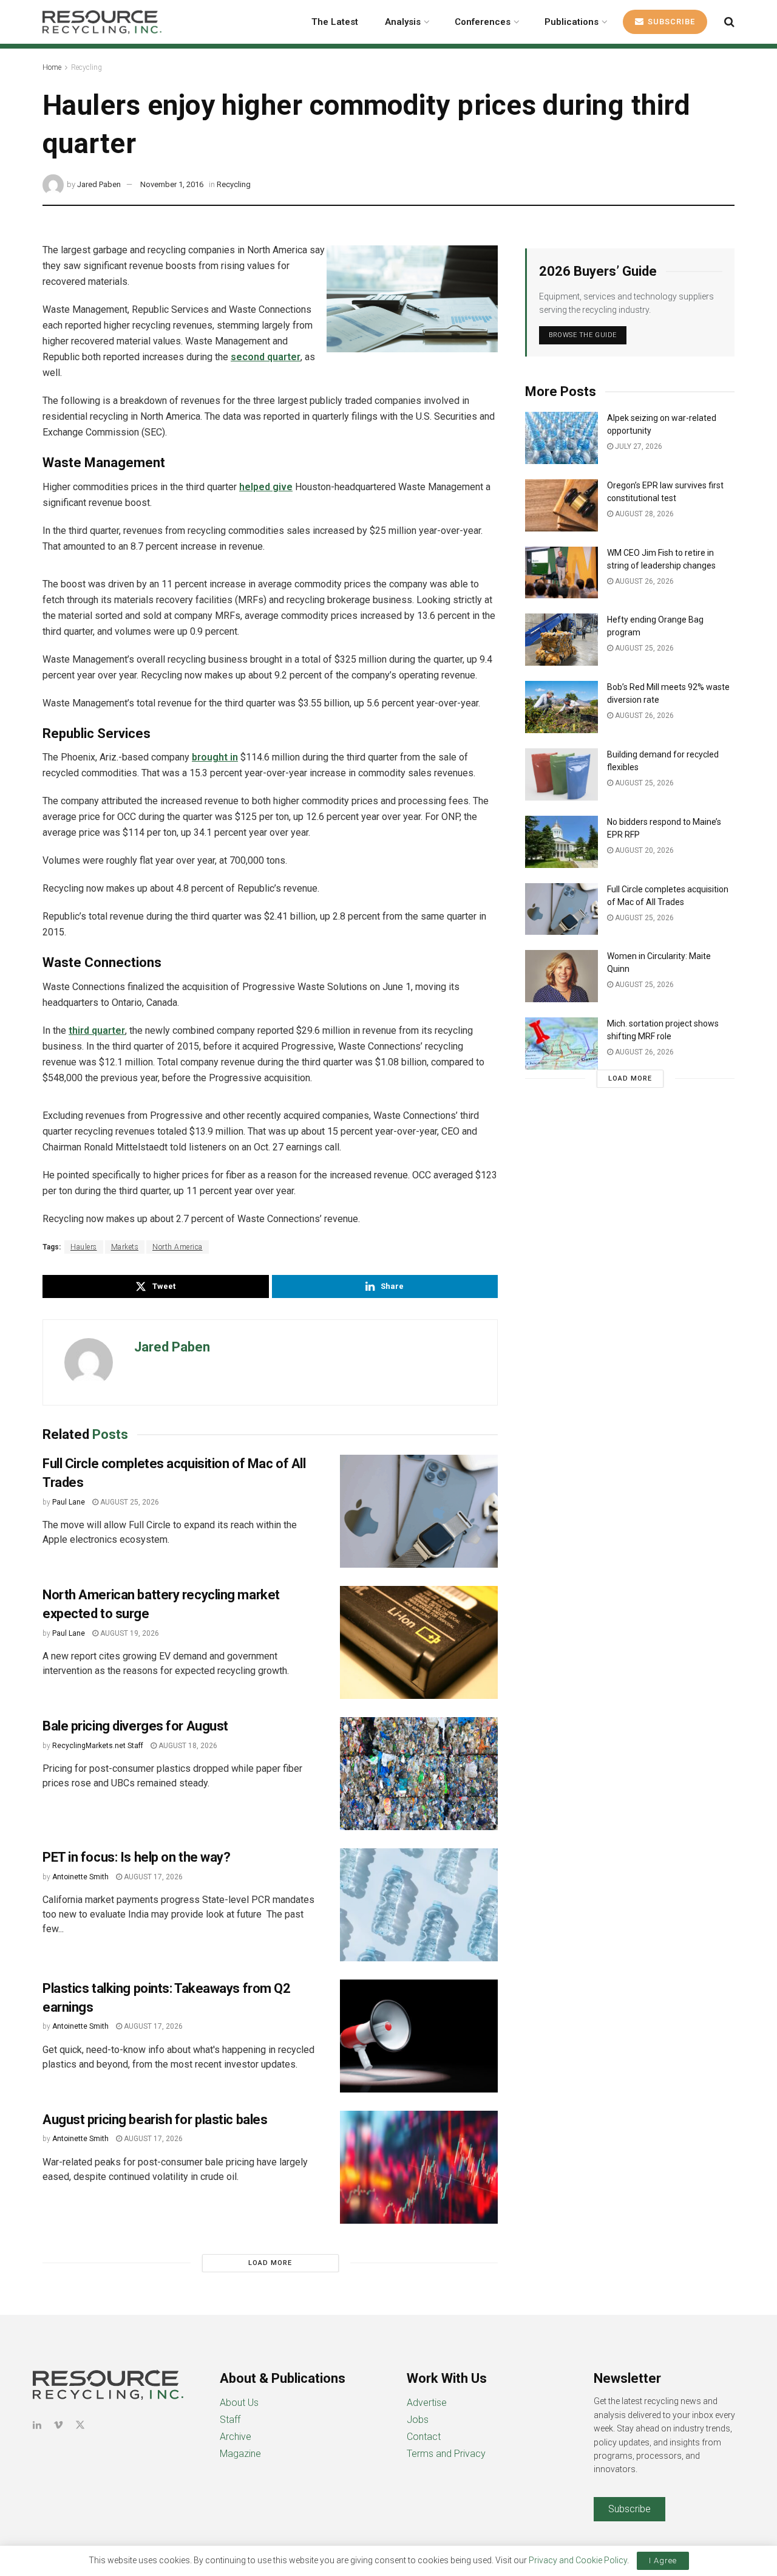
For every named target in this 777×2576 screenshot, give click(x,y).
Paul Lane (69, 1502)
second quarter (266, 357)
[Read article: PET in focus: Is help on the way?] (419, 1905)
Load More (270, 2263)
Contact (424, 2437)
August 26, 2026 (643, 581)
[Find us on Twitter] (80, 2425)
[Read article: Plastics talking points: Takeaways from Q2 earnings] (419, 2036)
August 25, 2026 (129, 1502)
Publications (572, 22)
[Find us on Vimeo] (58, 2425)
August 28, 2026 (643, 514)
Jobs (418, 2420)
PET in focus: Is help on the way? (136, 1857)
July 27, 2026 (638, 446)
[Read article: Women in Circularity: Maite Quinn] (562, 976)
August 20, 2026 (643, 850)
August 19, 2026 (129, 1633)
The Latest (335, 22)
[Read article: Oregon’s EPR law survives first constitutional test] (562, 505)
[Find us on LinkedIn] (37, 2425)
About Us (239, 2403)
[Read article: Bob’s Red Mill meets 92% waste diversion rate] (562, 707)
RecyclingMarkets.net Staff (98, 1746)
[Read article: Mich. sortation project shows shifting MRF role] (562, 1044)
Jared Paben (99, 184)
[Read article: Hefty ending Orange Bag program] (562, 640)
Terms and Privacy (446, 2454)
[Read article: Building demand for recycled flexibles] (562, 774)
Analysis (403, 22)
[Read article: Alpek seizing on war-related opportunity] (562, 438)
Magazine (240, 2454)
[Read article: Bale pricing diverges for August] (419, 1774)
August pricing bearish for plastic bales (155, 2120)
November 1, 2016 (172, 184)
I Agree (663, 2561)
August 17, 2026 (152, 1877)
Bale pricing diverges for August (135, 1726)
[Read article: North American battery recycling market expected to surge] (419, 1642)
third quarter (97, 1030)
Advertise (427, 2403)
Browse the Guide (583, 335)
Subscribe (670, 22)
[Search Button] (729, 22)
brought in (215, 757)
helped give (266, 487)
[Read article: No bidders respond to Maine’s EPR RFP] (562, 842)
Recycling (87, 67)
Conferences (483, 22)
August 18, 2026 (187, 1746)
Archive (236, 2437)
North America (178, 1247)
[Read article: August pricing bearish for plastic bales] (419, 2167)
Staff (230, 2420)
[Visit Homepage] (102, 22)
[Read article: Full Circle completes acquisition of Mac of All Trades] (419, 1511)
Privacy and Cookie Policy (578, 2560)
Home (52, 67)
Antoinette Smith (80, 1877)
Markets (125, 1247)
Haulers (84, 1247)
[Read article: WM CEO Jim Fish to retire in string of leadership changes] (562, 573)
